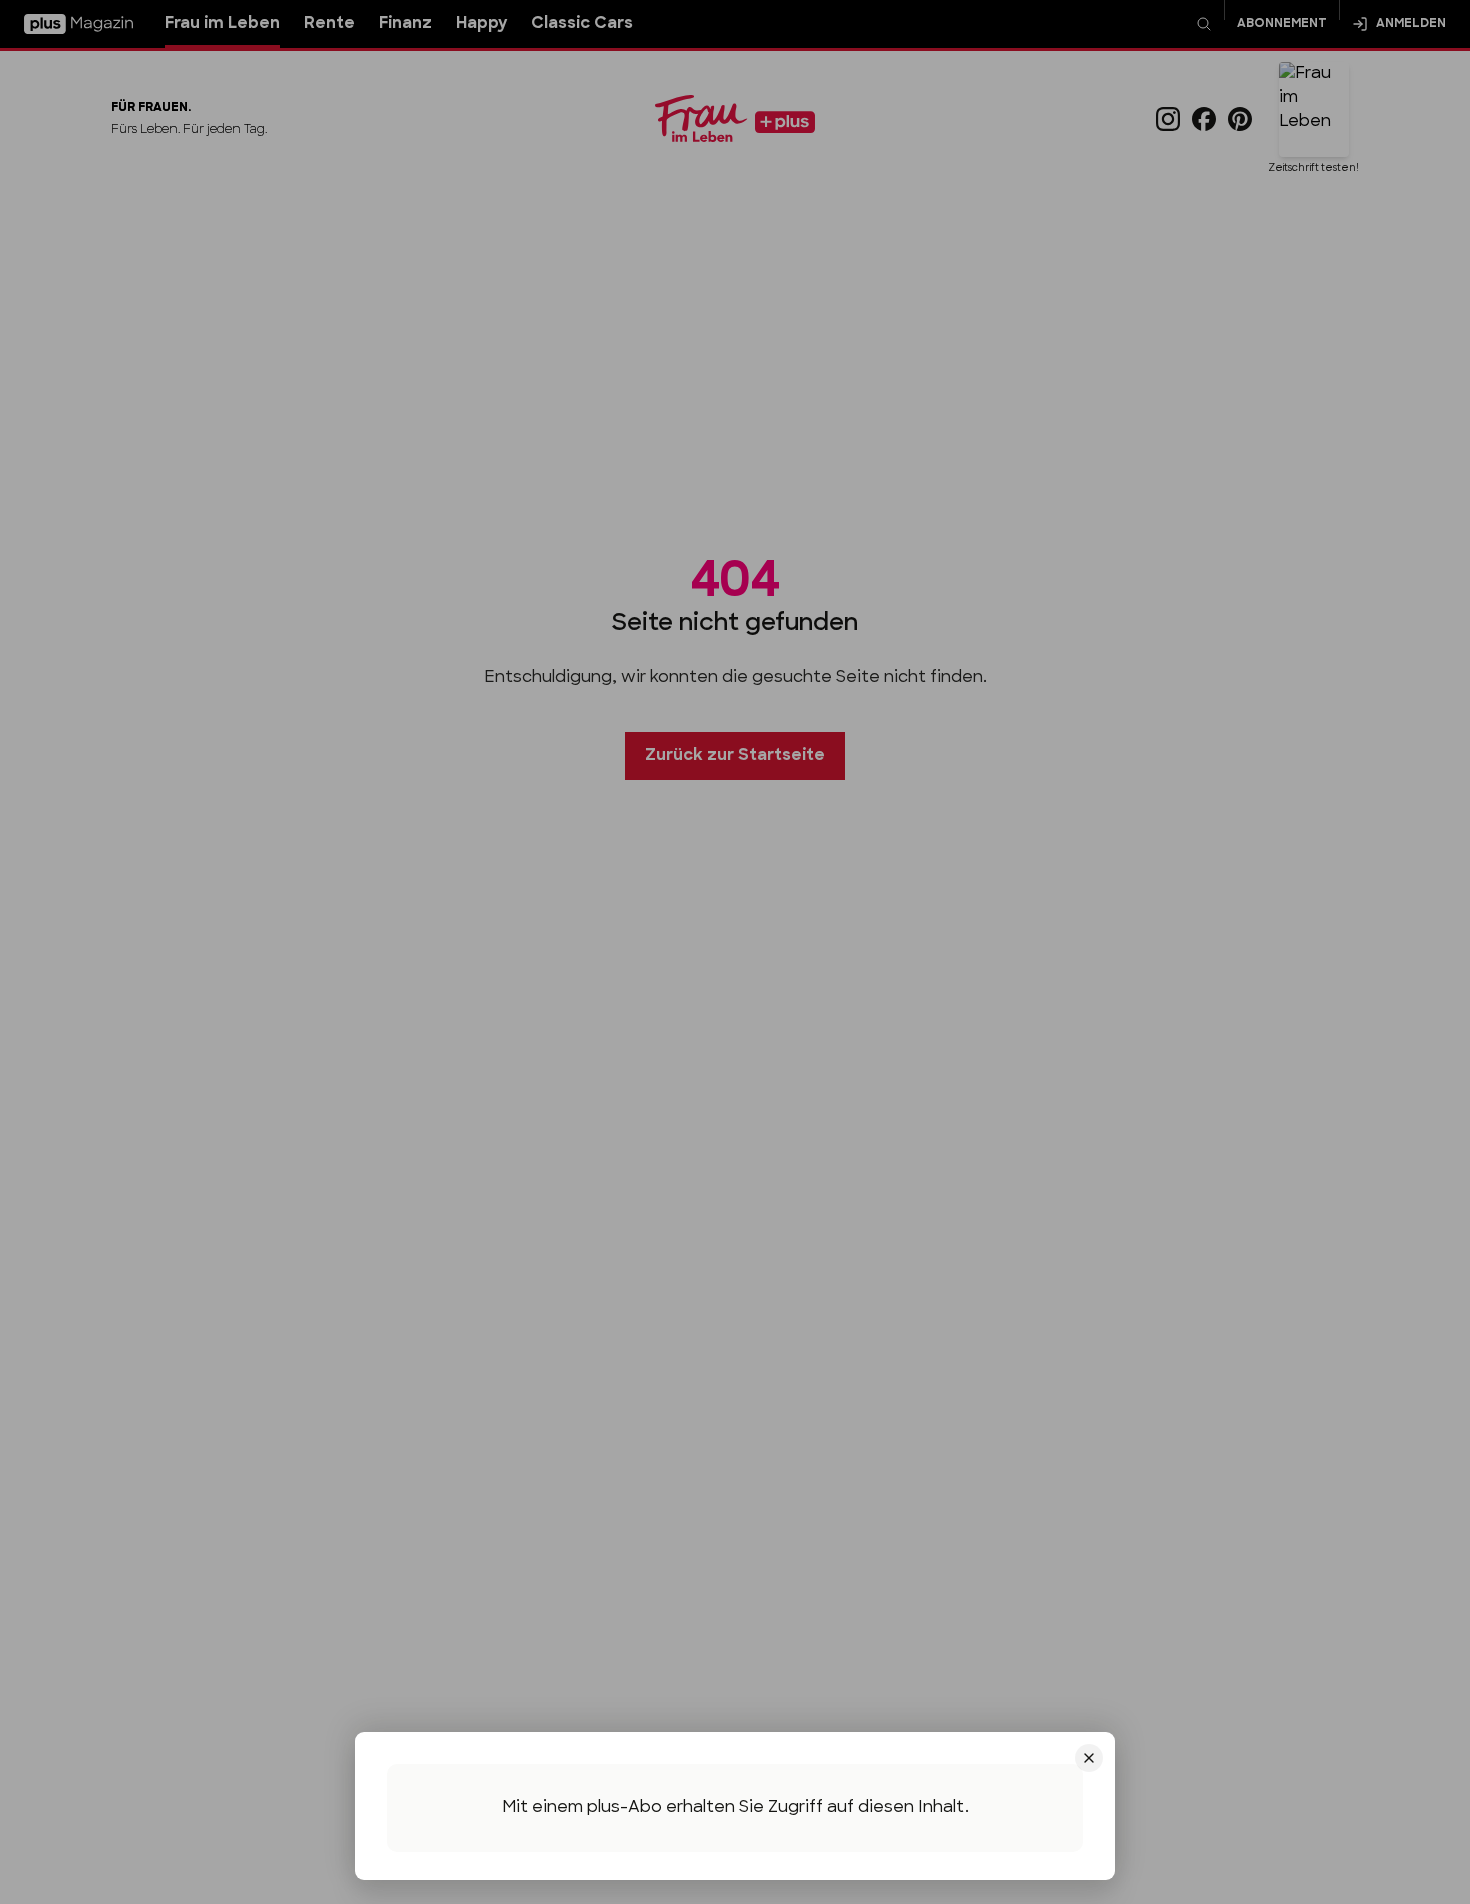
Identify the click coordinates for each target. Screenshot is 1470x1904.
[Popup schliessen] (735, 952)
